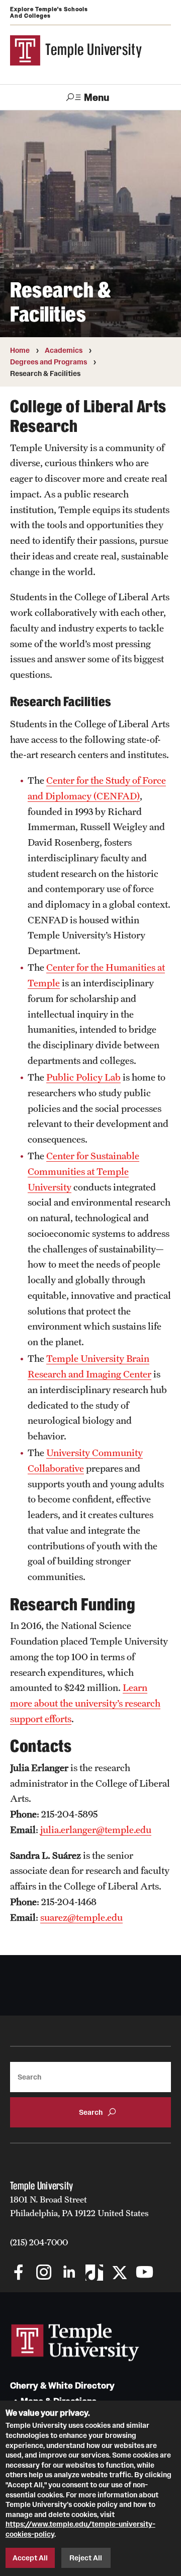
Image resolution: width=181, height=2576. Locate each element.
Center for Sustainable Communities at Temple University (83, 1171)
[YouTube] (145, 2273)
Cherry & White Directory (62, 2386)
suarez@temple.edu (81, 1917)
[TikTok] (94, 2273)
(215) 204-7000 (39, 2242)
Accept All (30, 2558)
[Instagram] (44, 2273)
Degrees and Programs (49, 362)
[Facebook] (19, 2273)
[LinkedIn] (69, 2273)
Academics (64, 350)
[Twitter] (119, 2273)
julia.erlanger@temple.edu (96, 1830)
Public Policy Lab (83, 1077)
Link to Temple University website (75, 2343)
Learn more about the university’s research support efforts (85, 1703)
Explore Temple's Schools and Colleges (49, 12)
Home (20, 350)
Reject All (86, 2558)
